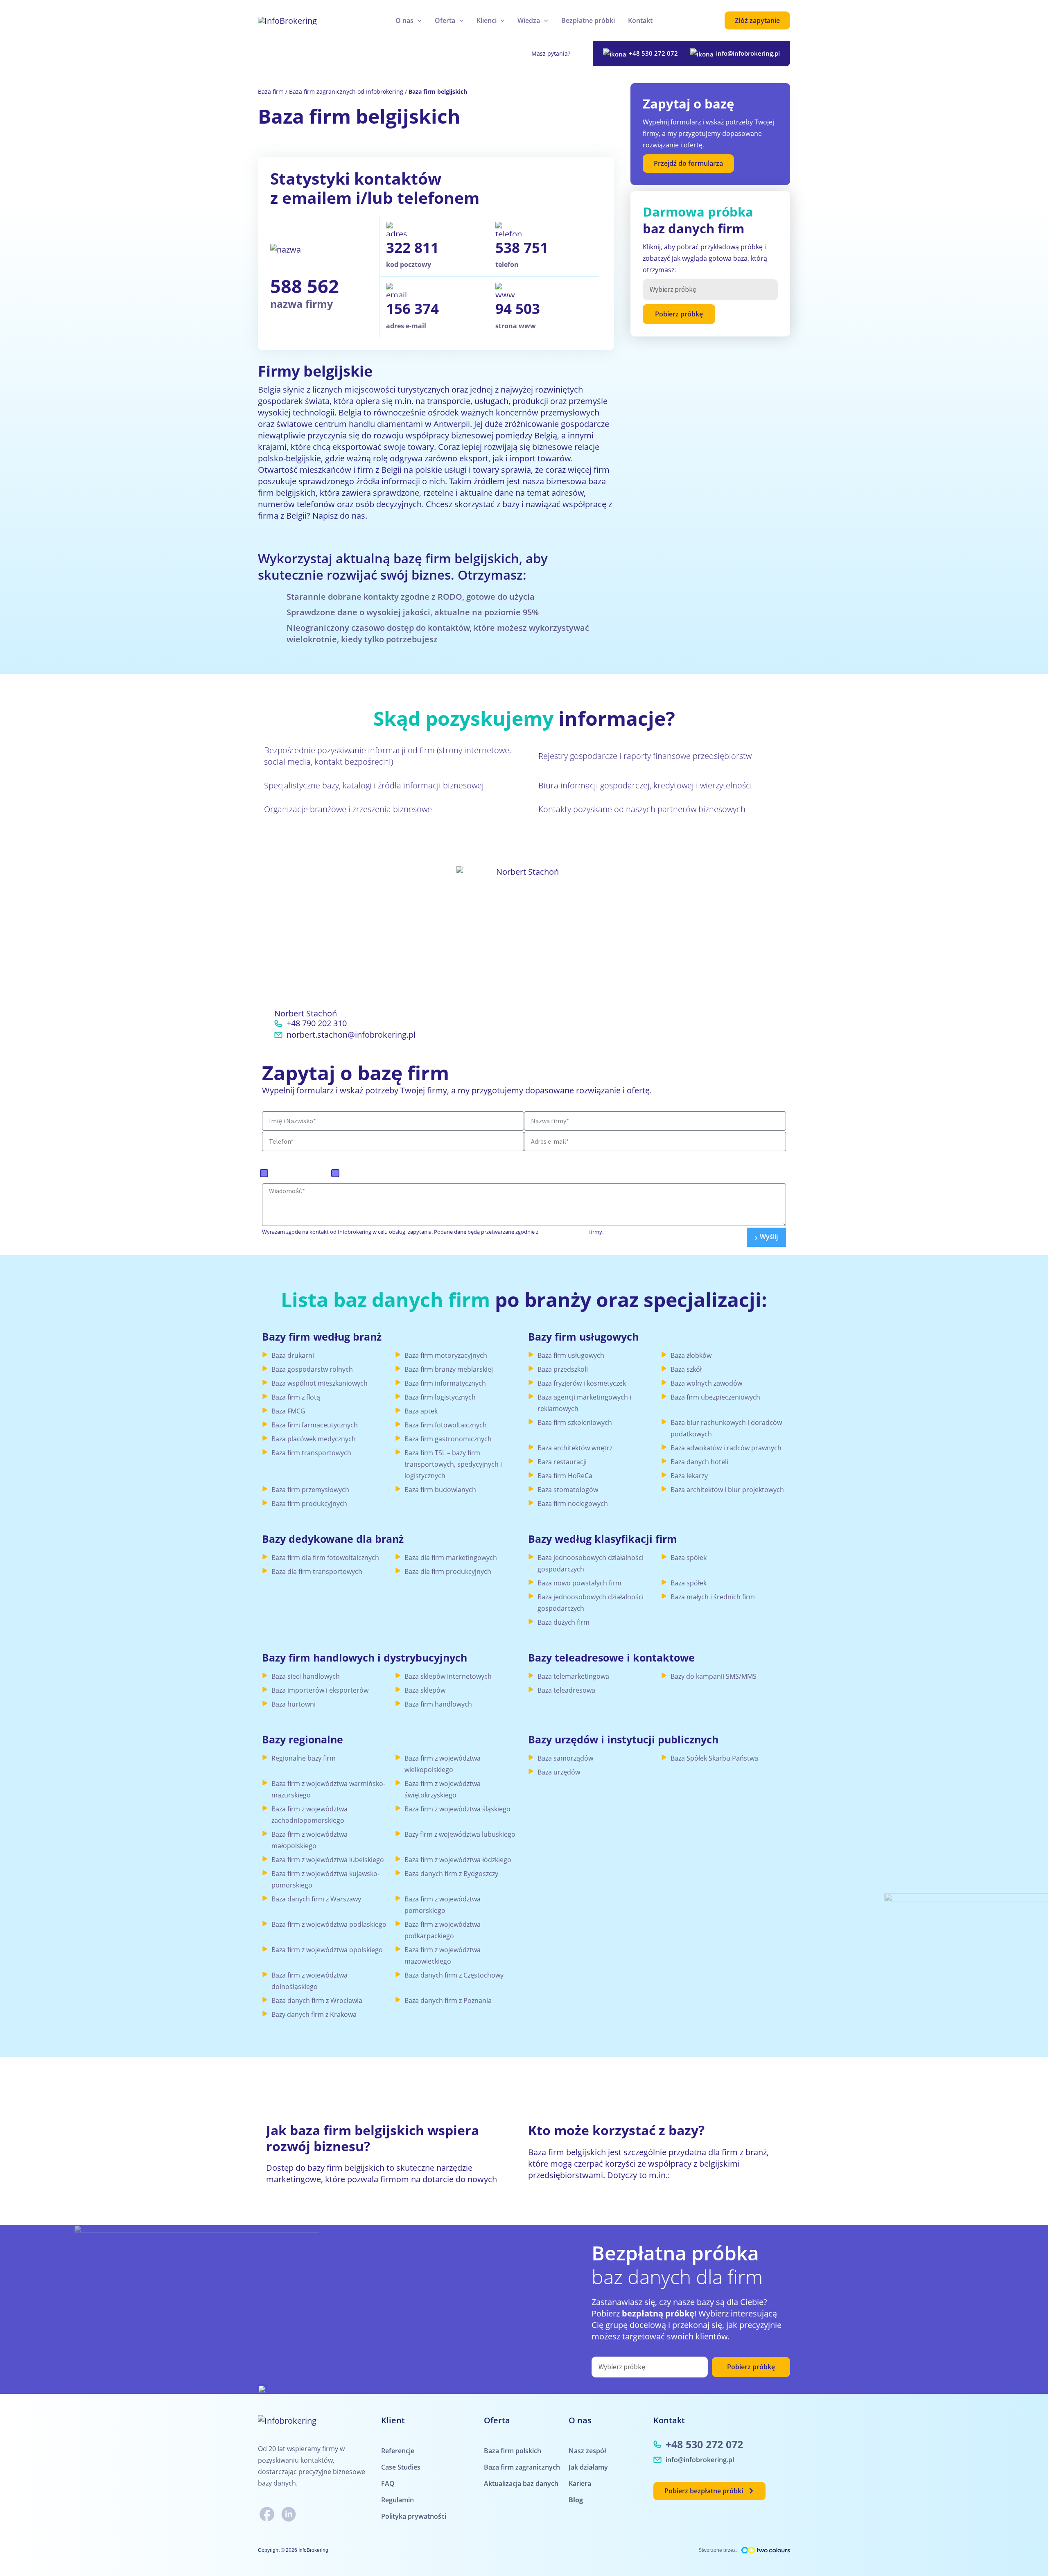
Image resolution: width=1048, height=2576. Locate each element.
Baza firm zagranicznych (381, 1173)
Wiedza (529, 20)
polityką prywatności (564, 1232)
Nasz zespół (587, 2451)
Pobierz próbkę (679, 314)
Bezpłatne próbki (588, 20)
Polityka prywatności (414, 2516)
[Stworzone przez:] (766, 2550)
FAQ (388, 2483)
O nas (404, 20)
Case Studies (401, 2467)
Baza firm (271, 91)
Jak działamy (588, 2467)
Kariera (580, 2483)
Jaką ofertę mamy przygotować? (325, 1157)
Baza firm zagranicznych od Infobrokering (346, 91)
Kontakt (640, 20)
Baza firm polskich (300, 1173)
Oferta (445, 20)
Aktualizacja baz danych (521, 2483)
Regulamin (398, 2500)
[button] (418, 20)
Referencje (398, 2451)
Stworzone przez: (718, 2550)
